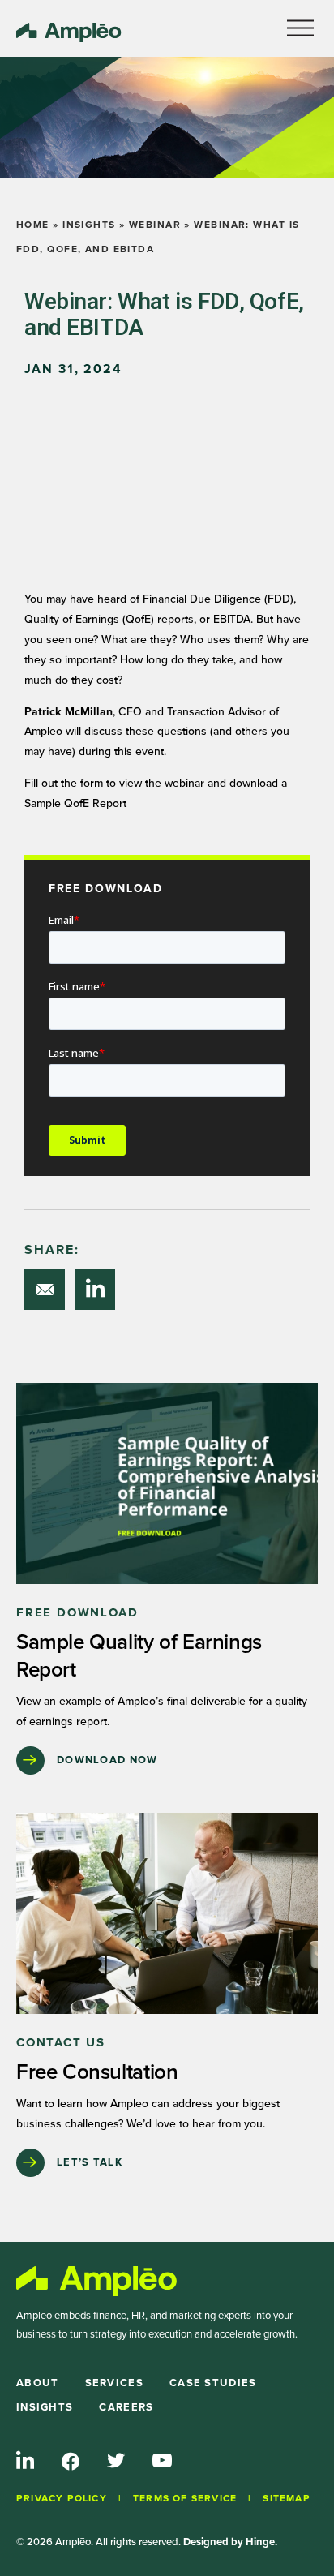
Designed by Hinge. (230, 2542)
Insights (89, 225)
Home (33, 225)
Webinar (155, 225)
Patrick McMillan (69, 712)
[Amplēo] (97, 2281)
